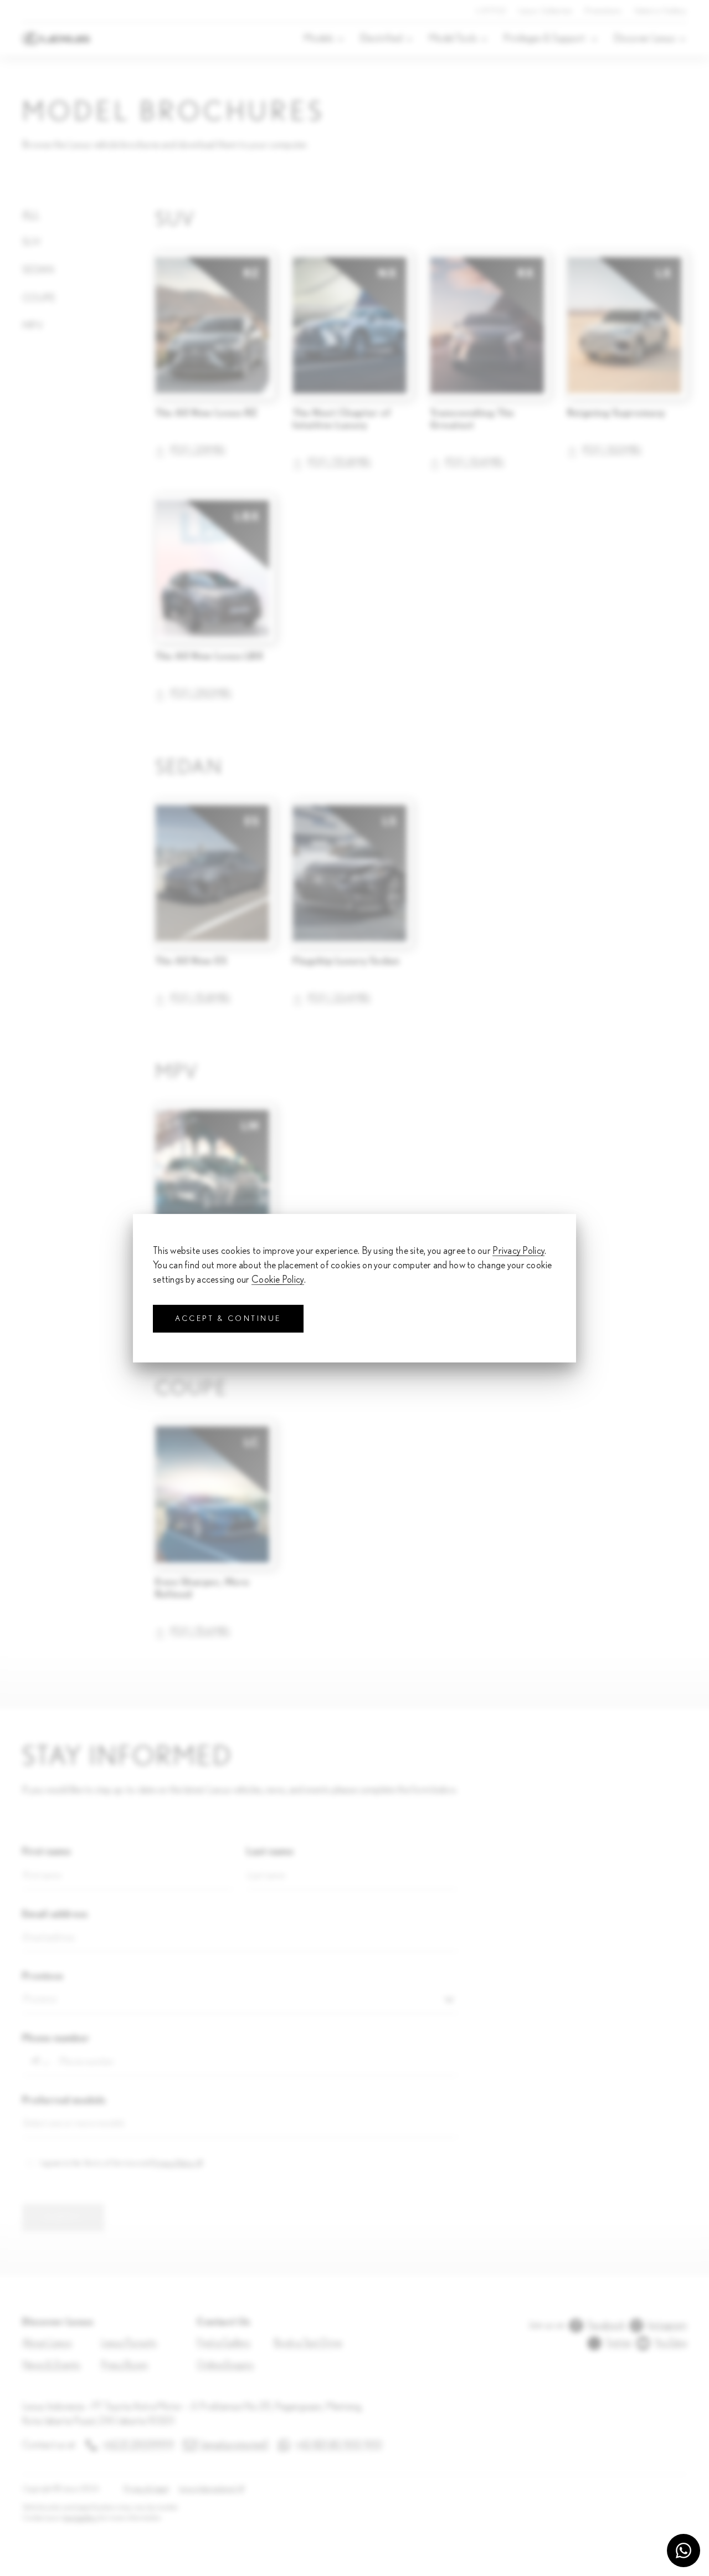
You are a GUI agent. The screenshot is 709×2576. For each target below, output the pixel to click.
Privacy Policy (518, 1251)
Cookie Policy (278, 1280)
